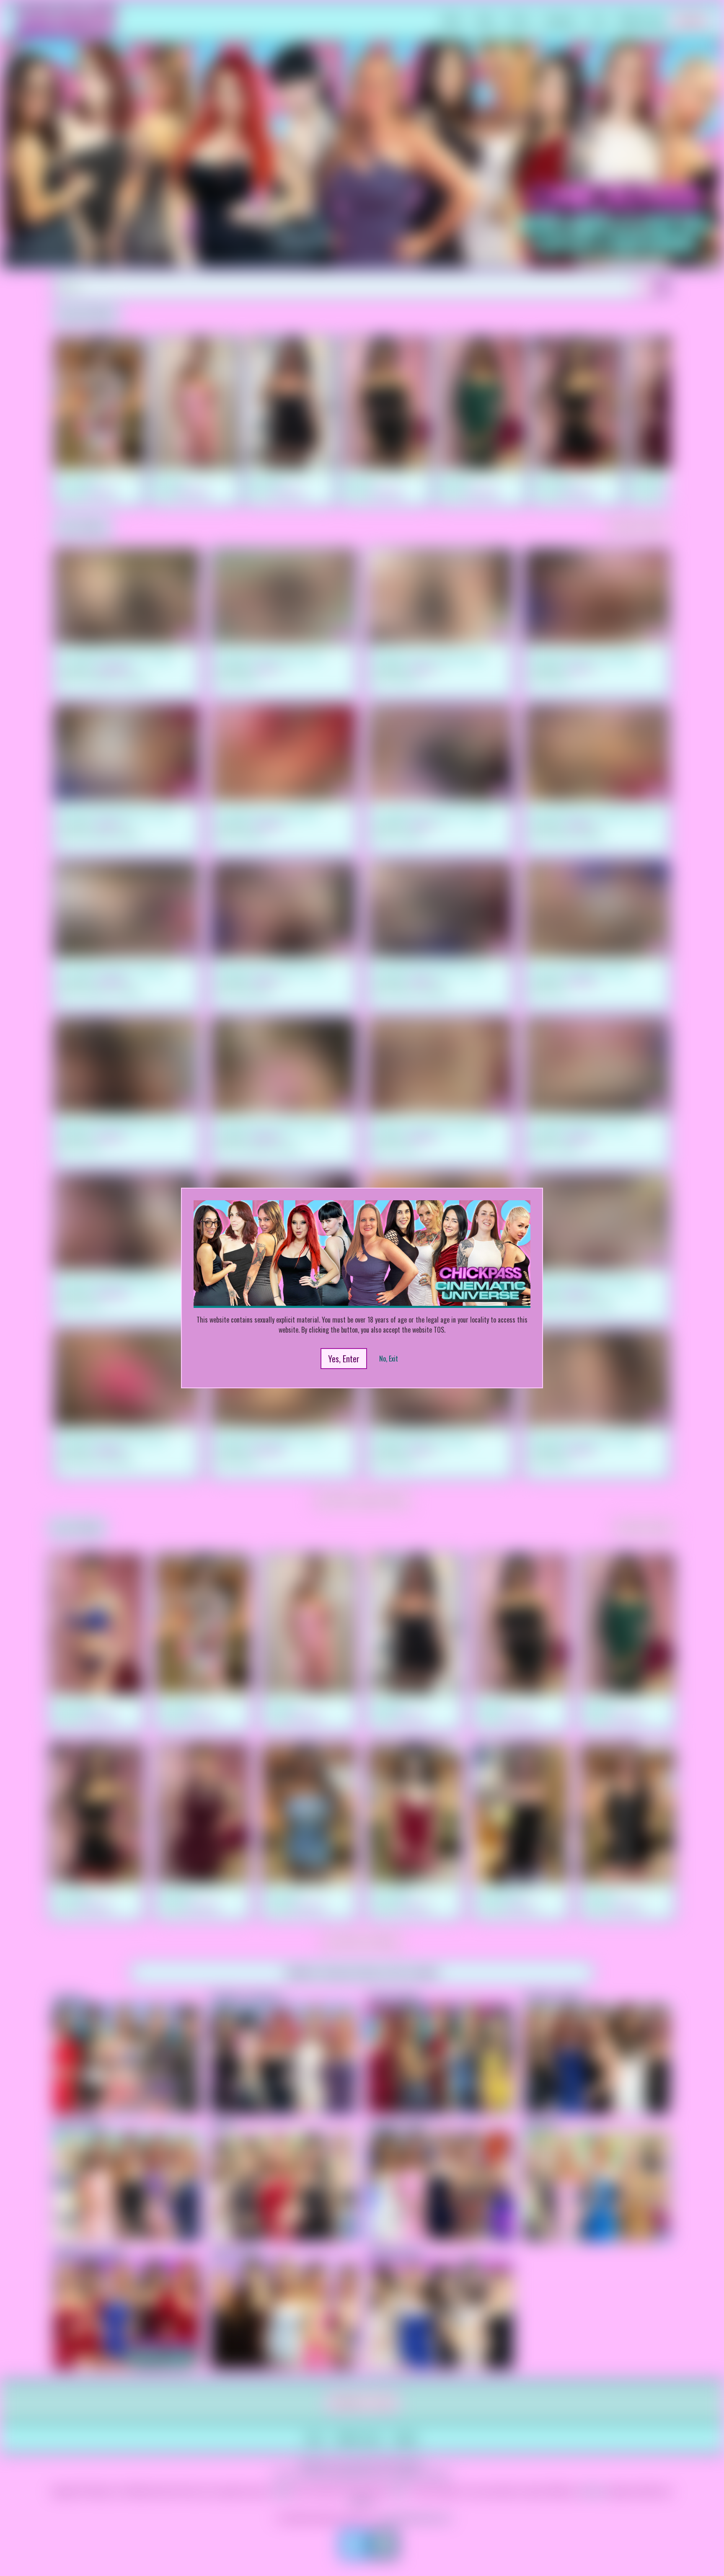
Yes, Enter (344, 1359)
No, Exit (389, 1359)
